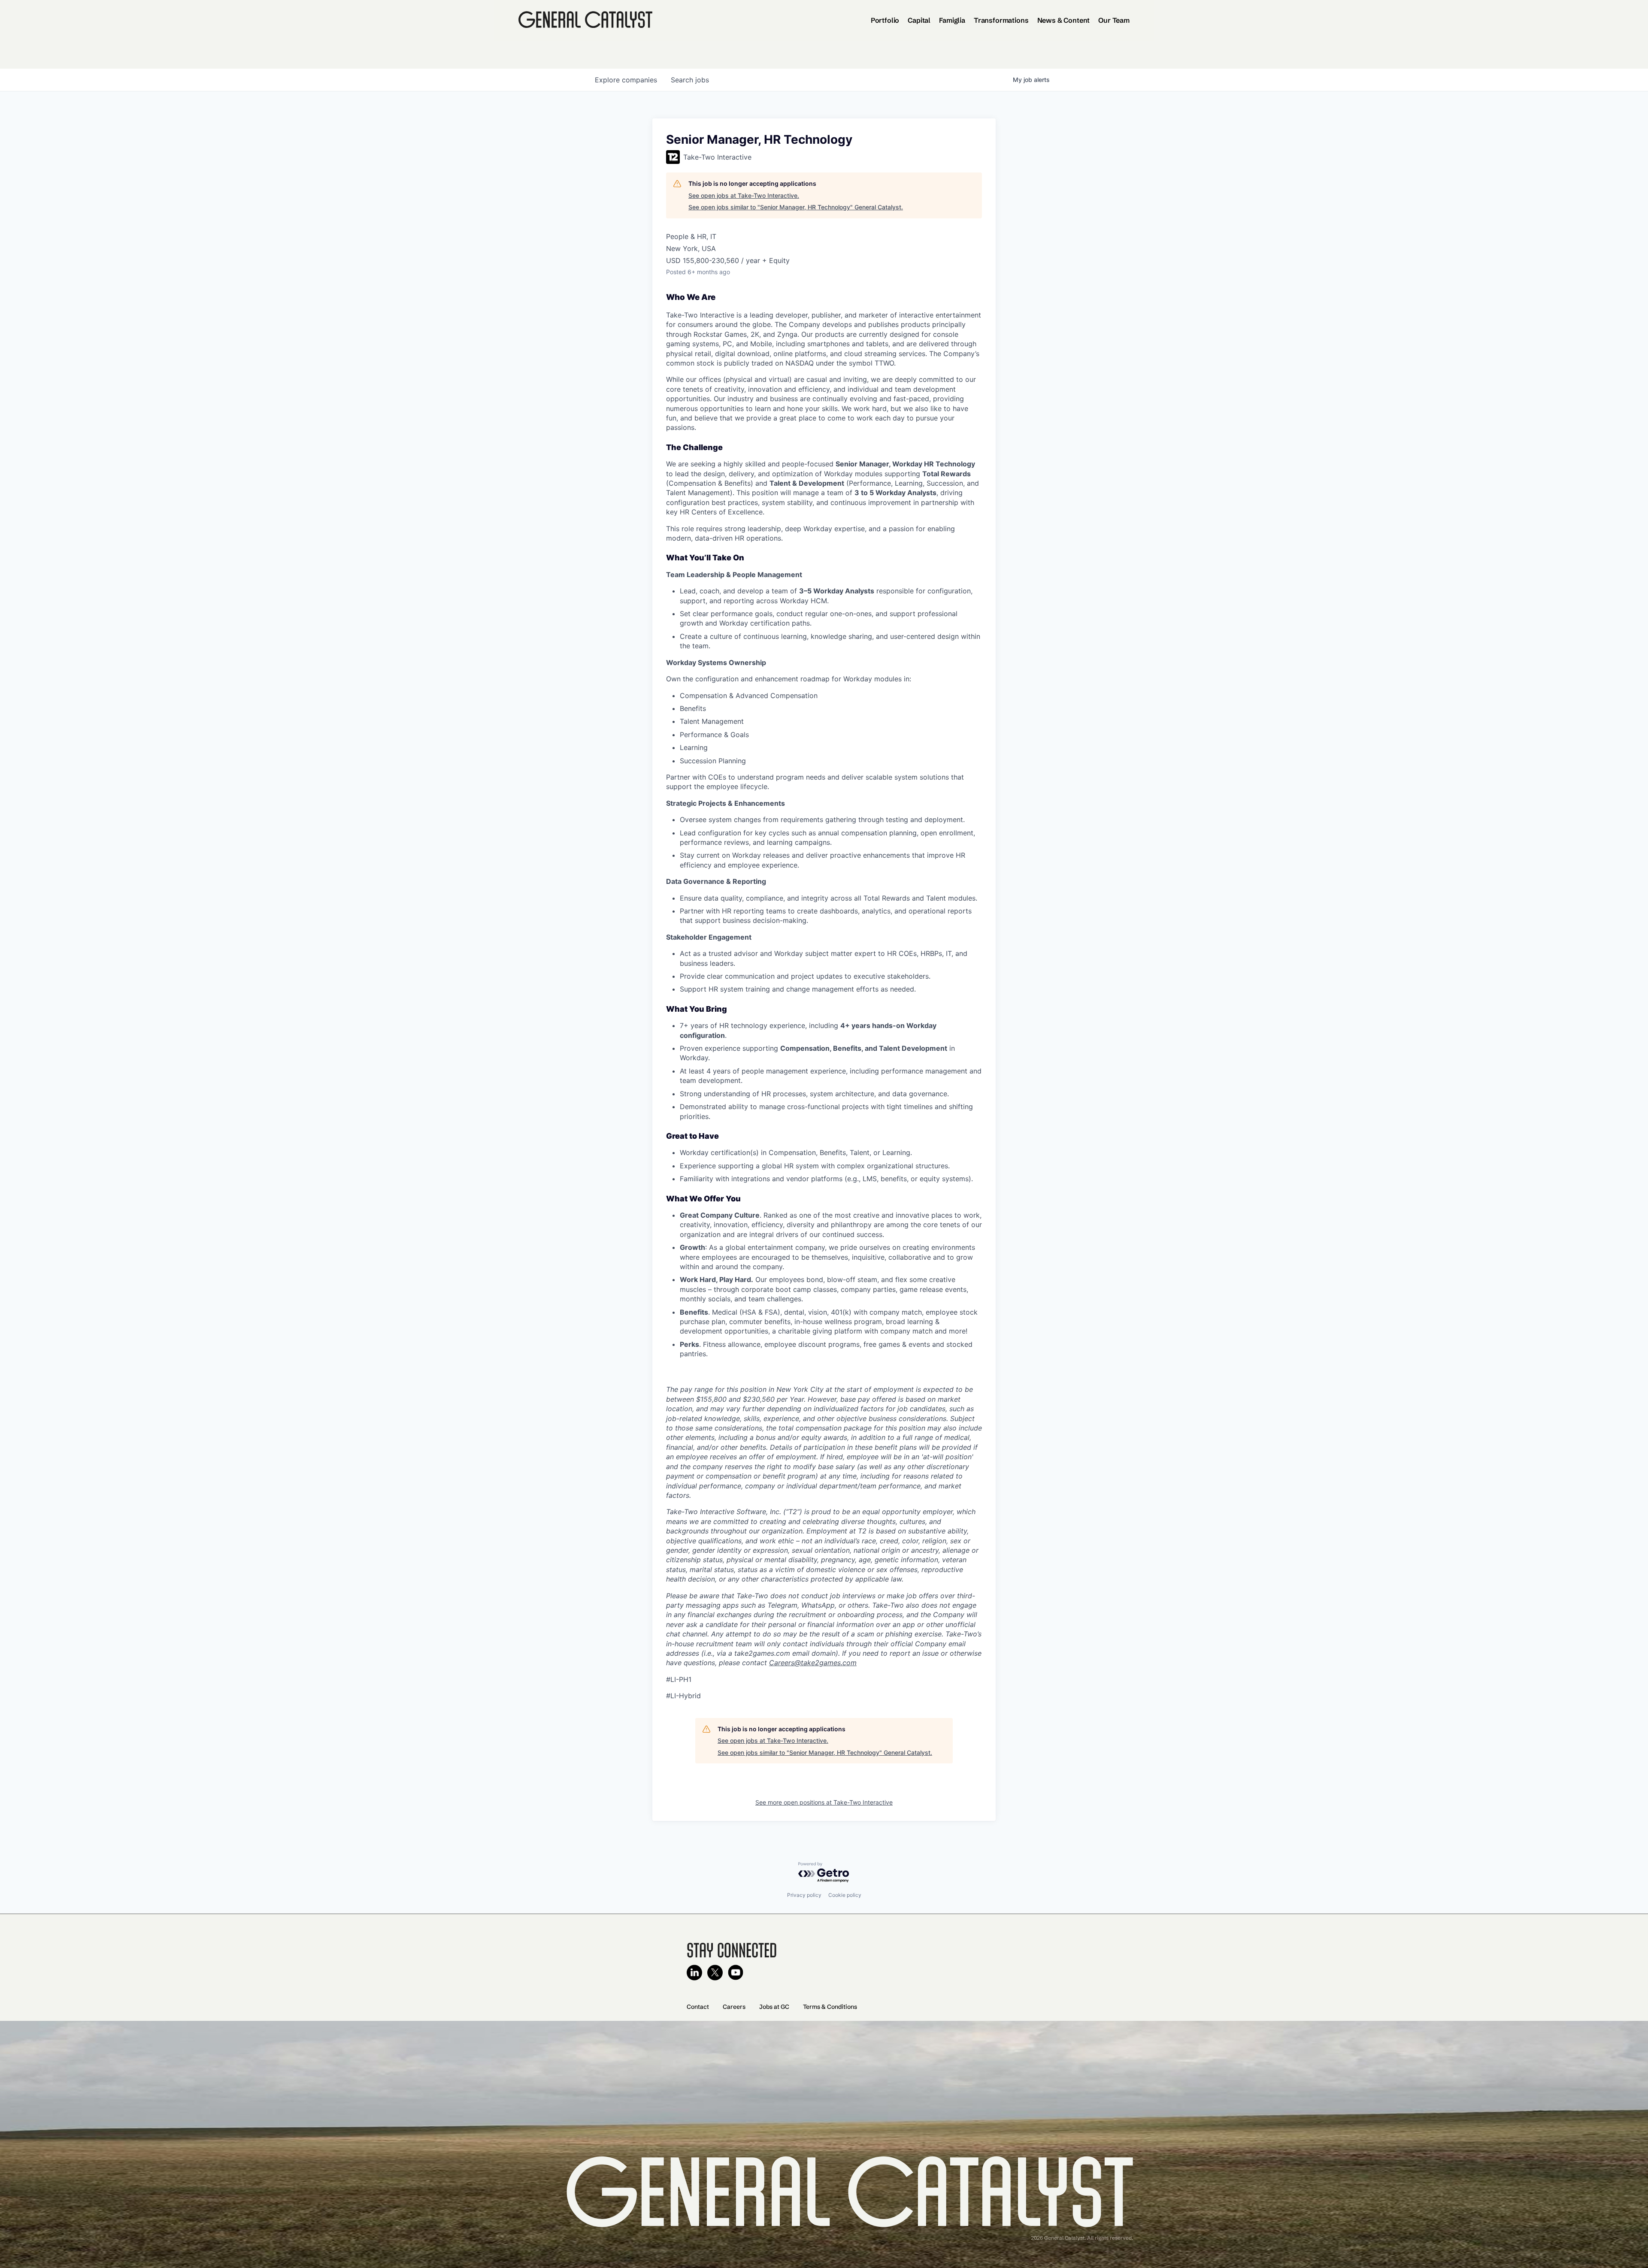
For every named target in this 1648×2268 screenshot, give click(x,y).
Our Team (1114, 20)
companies (626, 80)
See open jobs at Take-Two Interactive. (744, 195)
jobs (690, 80)
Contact (698, 2007)
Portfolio (885, 20)
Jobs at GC (774, 2007)
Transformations (1001, 20)
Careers (734, 2007)
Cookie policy (845, 1895)
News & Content (1064, 20)
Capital (919, 20)
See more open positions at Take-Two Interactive (824, 1802)
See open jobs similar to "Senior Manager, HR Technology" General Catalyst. (796, 207)
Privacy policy (804, 1895)
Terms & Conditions (830, 2007)
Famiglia (952, 20)
